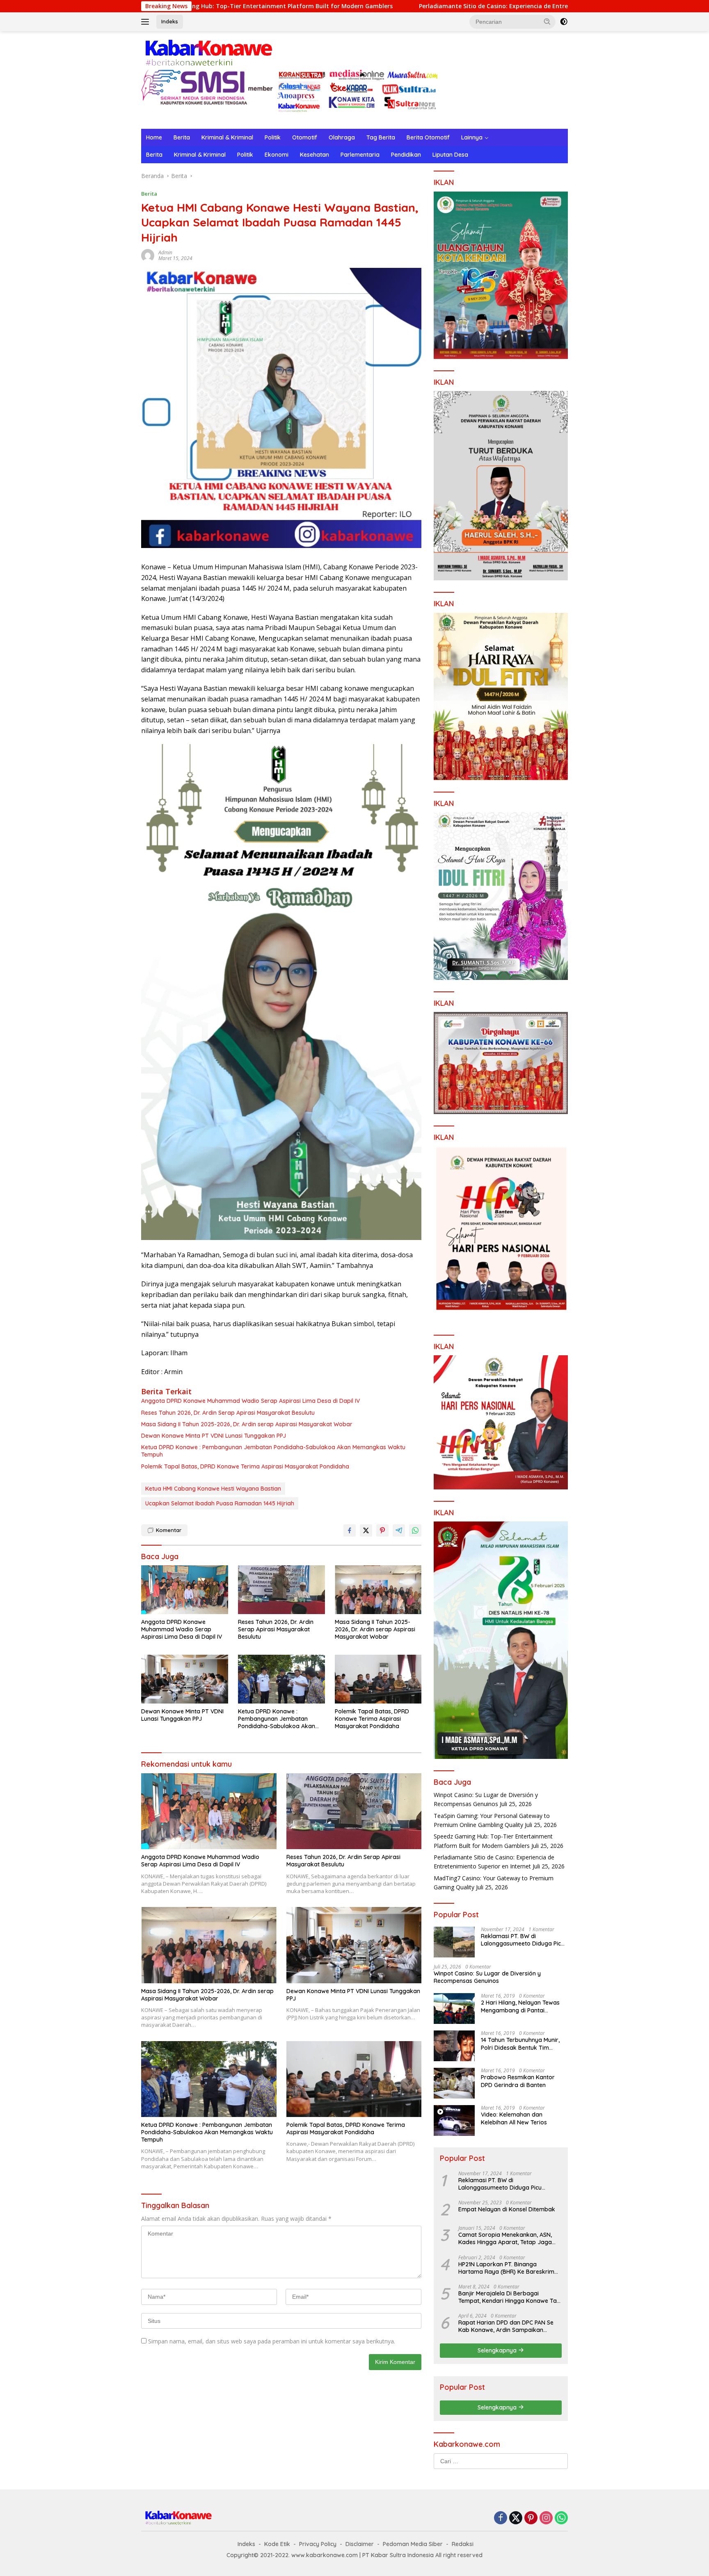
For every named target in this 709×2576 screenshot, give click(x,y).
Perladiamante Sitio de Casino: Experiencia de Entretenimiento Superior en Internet (390, 6)
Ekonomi (277, 155)
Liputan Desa (450, 155)
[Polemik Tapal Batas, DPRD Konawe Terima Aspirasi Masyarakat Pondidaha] (378, 1679)
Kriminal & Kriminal (227, 137)
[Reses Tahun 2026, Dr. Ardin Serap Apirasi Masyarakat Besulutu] (281, 1590)
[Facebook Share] (350, 1530)
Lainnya (472, 137)
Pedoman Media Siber (413, 2544)
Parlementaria (360, 155)
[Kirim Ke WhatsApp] (415, 1530)
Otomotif (305, 137)
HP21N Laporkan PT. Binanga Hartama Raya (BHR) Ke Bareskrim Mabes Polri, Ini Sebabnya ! (506, 2268)
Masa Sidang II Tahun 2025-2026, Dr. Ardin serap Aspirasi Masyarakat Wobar (247, 1424)
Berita (182, 137)
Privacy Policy (318, 2544)
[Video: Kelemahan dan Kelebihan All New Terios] (454, 2120)
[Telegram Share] (399, 1530)
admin (165, 252)
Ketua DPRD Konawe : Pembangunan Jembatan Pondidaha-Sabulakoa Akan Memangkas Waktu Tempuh (273, 1451)
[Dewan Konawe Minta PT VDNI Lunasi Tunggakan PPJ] (185, 1679)
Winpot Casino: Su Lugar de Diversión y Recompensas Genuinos (487, 1977)
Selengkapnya (498, 2350)
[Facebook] (501, 2518)
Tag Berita (381, 137)
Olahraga (342, 137)
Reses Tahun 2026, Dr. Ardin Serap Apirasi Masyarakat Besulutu (228, 1413)
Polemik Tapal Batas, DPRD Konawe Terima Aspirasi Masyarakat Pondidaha (245, 1466)
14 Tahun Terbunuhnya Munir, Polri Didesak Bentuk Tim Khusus (520, 2044)
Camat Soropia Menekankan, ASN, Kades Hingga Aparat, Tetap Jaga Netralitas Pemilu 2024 (505, 2238)
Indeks (170, 21)
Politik (273, 137)
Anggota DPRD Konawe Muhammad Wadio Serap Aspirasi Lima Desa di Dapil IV (250, 1401)
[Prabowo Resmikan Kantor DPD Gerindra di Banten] (454, 2083)
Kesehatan (314, 155)
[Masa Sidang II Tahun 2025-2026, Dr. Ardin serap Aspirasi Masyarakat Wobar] (378, 1590)
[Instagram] (546, 2518)
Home (154, 137)
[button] (547, 21)
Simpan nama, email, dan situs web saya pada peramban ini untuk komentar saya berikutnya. (272, 2341)
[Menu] (147, 22)
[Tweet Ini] (366, 1530)
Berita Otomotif (428, 137)
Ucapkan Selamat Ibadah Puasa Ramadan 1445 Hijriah (220, 1503)
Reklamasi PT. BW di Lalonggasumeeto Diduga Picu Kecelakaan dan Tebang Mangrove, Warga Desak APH (523, 1940)
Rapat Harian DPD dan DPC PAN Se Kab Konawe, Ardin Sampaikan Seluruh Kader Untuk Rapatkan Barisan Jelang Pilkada (506, 2326)
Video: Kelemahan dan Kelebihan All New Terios (514, 2118)
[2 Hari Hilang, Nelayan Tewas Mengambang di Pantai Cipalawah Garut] (454, 2009)
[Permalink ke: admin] (148, 255)
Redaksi (463, 2544)
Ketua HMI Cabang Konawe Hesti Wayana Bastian (213, 1489)
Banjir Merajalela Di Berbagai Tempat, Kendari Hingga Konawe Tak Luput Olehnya (509, 2297)
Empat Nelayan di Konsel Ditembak (507, 2209)
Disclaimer (360, 2544)
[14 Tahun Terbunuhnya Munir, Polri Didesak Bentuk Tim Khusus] (454, 2046)
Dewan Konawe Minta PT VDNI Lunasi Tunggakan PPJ (214, 1436)
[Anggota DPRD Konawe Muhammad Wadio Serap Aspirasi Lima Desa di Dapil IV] (185, 1590)
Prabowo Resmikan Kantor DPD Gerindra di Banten (518, 2081)
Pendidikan (406, 155)
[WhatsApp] (561, 2518)
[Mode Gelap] (564, 22)
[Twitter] (516, 2518)
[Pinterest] (531, 2518)
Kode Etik (277, 2544)
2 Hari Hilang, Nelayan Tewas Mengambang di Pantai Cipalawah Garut (520, 2006)
